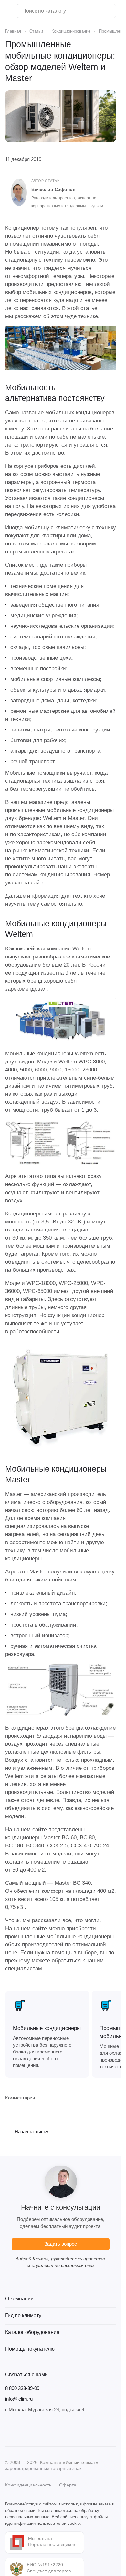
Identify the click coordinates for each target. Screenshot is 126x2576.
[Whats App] (48, 2430)
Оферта (68, 2485)
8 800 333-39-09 (22, 2388)
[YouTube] (35, 2430)
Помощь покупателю (30, 2349)
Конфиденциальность (28, 2485)
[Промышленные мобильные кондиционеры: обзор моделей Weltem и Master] (61, 116)
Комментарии (20, 2098)
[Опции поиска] (94, 11)
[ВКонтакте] (9, 2430)
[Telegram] (22, 2430)
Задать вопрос (61, 2244)
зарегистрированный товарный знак (43, 2468)
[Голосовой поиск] (109, 11)
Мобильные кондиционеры (47, 2028)
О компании (19, 2299)
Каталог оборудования (32, 2332)
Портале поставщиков (52, 2544)
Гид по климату (23, 2315)
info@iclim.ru (19, 2399)
